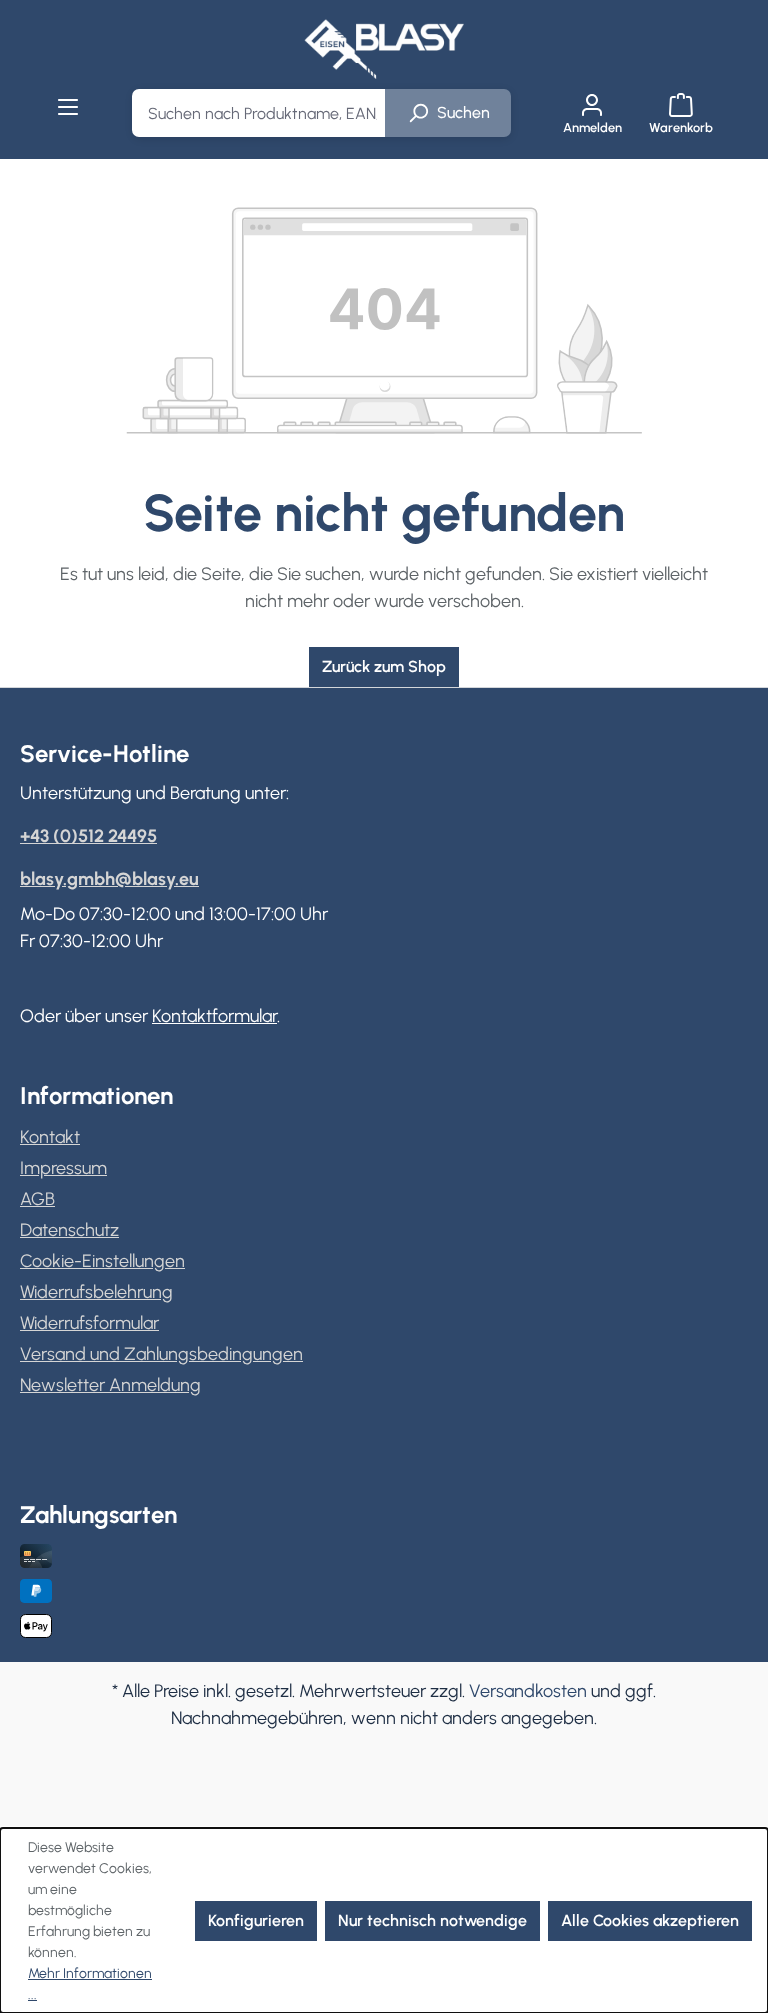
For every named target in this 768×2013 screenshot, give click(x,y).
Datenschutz (69, 1230)
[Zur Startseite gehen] (384, 48)
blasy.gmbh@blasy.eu (109, 879)
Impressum (63, 1168)
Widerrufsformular (89, 1323)
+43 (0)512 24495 (88, 836)
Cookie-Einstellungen (102, 1261)
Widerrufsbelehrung (96, 1292)
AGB (37, 1199)
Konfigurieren (256, 1920)
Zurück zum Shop (384, 666)
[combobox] (259, 113)
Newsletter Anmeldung (110, 1385)
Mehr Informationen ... (90, 1984)
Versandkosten (528, 1691)
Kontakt (50, 1137)
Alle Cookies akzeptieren (650, 1920)
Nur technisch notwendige (432, 1920)
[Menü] (68, 107)
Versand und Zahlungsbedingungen (161, 1354)
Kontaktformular (214, 1016)
